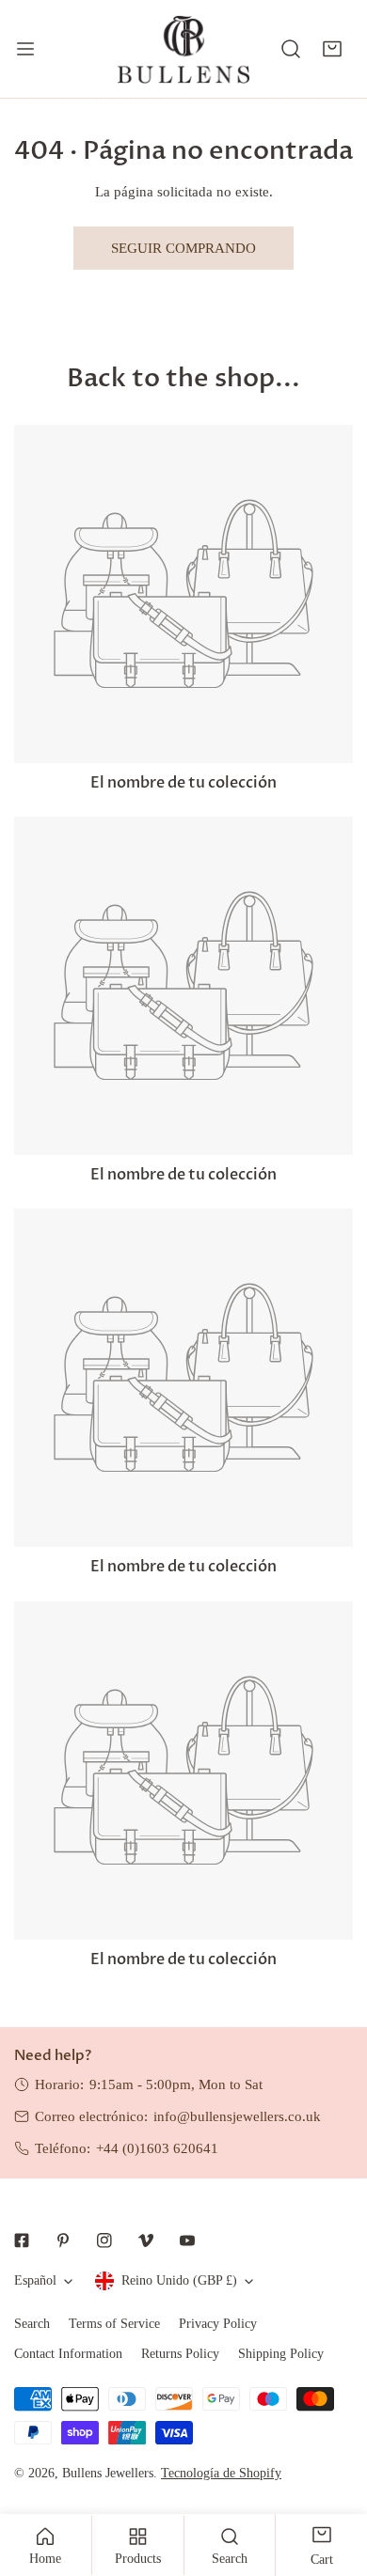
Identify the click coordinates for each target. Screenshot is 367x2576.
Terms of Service (114, 2324)
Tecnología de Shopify (221, 2473)
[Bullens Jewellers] (183, 49)
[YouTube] (187, 2240)
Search (32, 2324)
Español (35, 2280)
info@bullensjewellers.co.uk (237, 2116)
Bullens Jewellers (108, 2473)
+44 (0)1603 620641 (157, 2148)
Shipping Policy (281, 2354)
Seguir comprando (183, 248)
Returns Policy (180, 2354)
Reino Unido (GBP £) (179, 2280)
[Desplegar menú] (25, 49)
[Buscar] (291, 49)
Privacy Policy (218, 2324)
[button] (332, 49)
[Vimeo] (146, 2240)
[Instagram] (104, 2240)
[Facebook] (22, 2240)
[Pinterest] (63, 2240)
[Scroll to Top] (333, 2476)
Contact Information (68, 2354)
